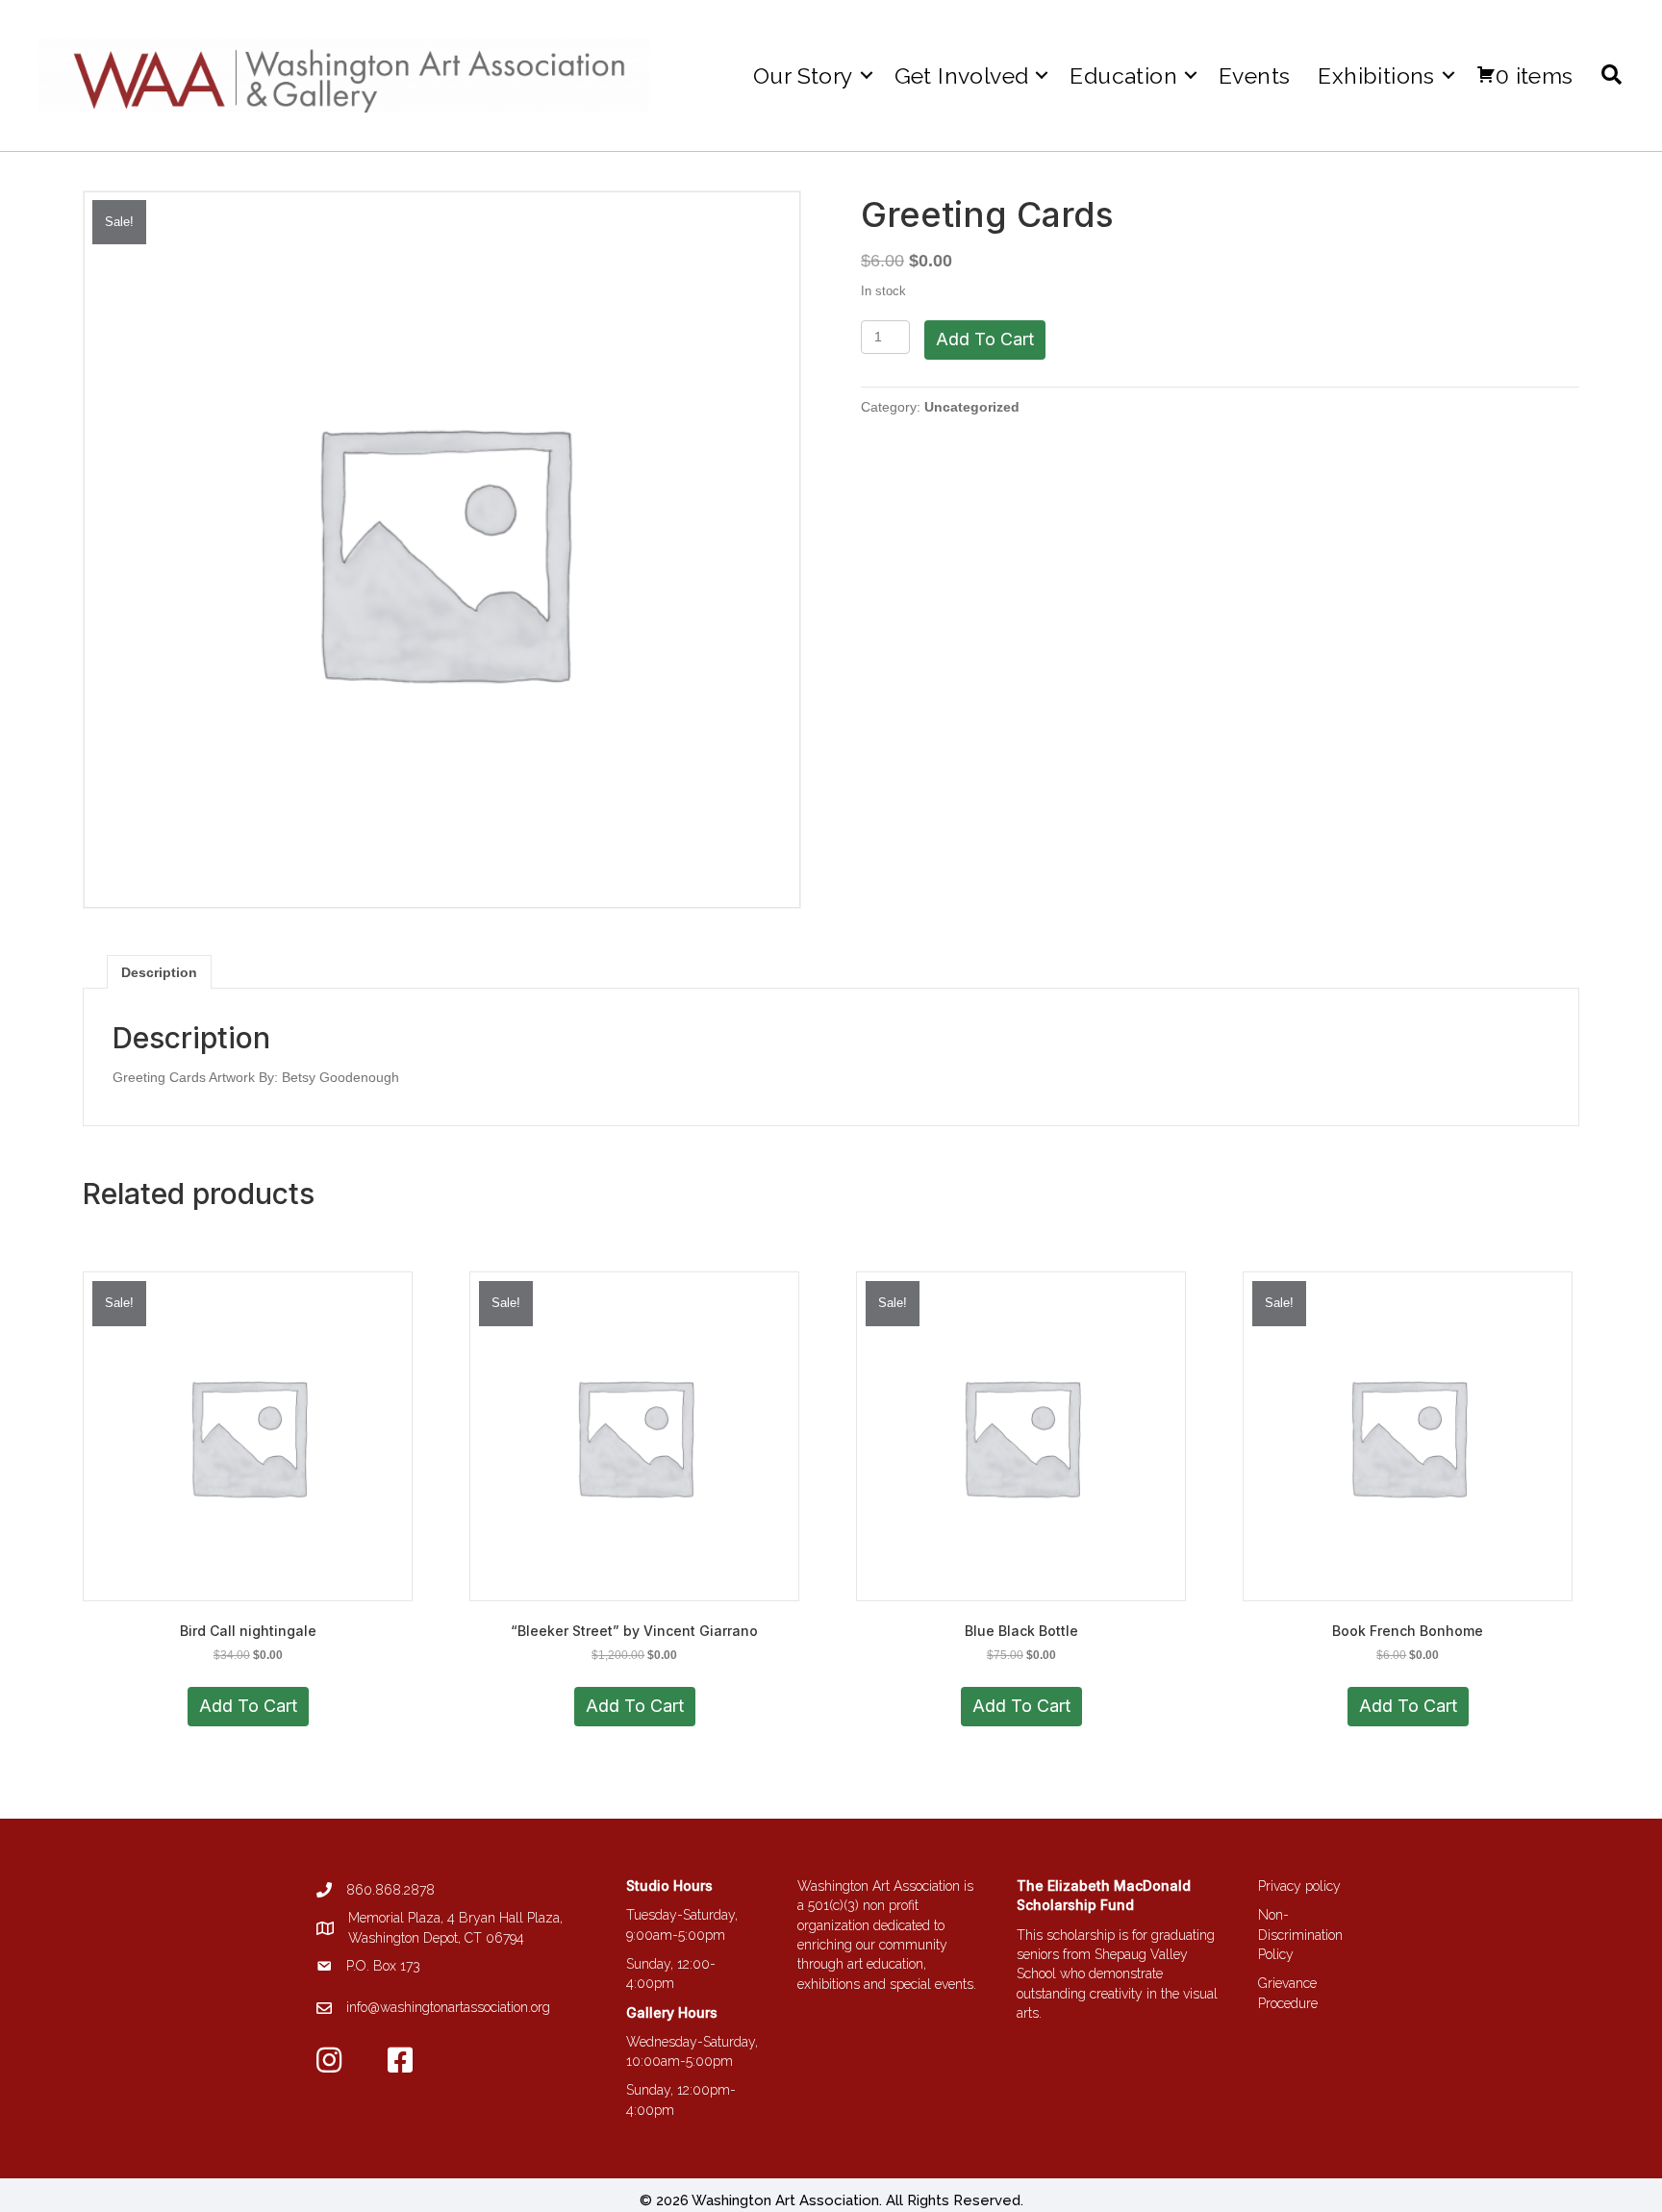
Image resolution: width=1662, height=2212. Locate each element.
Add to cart (985, 339)
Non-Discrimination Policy (1300, 1935)
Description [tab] (159, 972)
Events (1254, 75)
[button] (867, 75)
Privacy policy (1299, 1886)
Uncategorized (972, 407)
